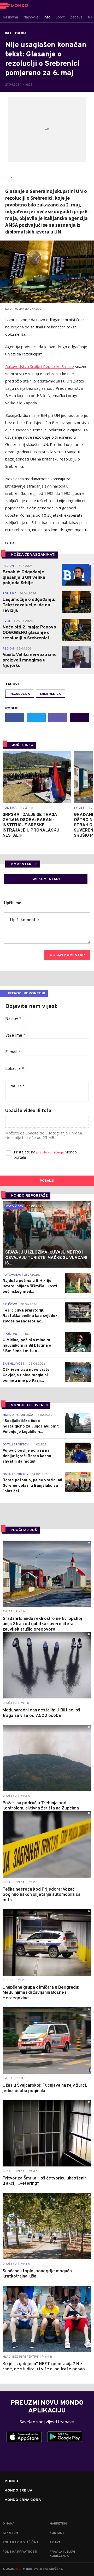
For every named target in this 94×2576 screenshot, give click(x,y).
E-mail (13, 1052)
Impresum (10, 2533)
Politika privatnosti (20, 2552)
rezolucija (20, 694)
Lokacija (15, 1069)
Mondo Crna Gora (23, 2500)
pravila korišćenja (50, 1153)
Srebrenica (50, 694)
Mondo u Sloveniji (29, 1405)
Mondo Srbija (18, 2491)
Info (8, 33)
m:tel (19, 2569)
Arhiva (55, 2542)
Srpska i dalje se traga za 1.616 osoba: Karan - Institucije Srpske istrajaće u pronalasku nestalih (31, 825)
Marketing (58, 2524)
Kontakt (57, 2533)
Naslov (13, 1019)
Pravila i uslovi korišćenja (62, 2554)
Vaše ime (15, 1036)
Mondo (11, 2481)
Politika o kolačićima (21, 2542)
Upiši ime (13, 903)
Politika (21, 33)
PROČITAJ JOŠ (24, 1530)
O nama (8, 2524)
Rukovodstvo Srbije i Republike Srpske (40, 366)
